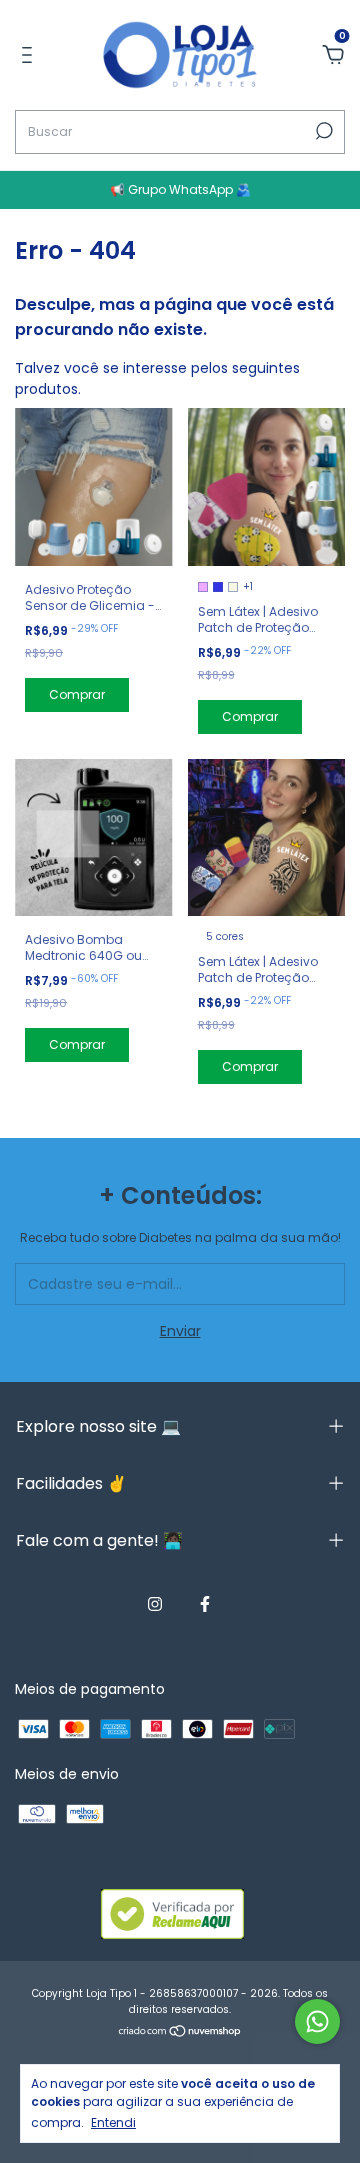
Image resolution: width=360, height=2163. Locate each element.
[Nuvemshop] (180, 2033)
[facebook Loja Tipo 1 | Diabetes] (205, 1604)
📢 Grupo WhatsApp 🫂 (180, 189)
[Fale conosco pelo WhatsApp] (317, 2021)
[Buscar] (322, 131)
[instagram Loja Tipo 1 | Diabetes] (155, 1604)
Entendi (113, 2122)
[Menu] (30, 56)
